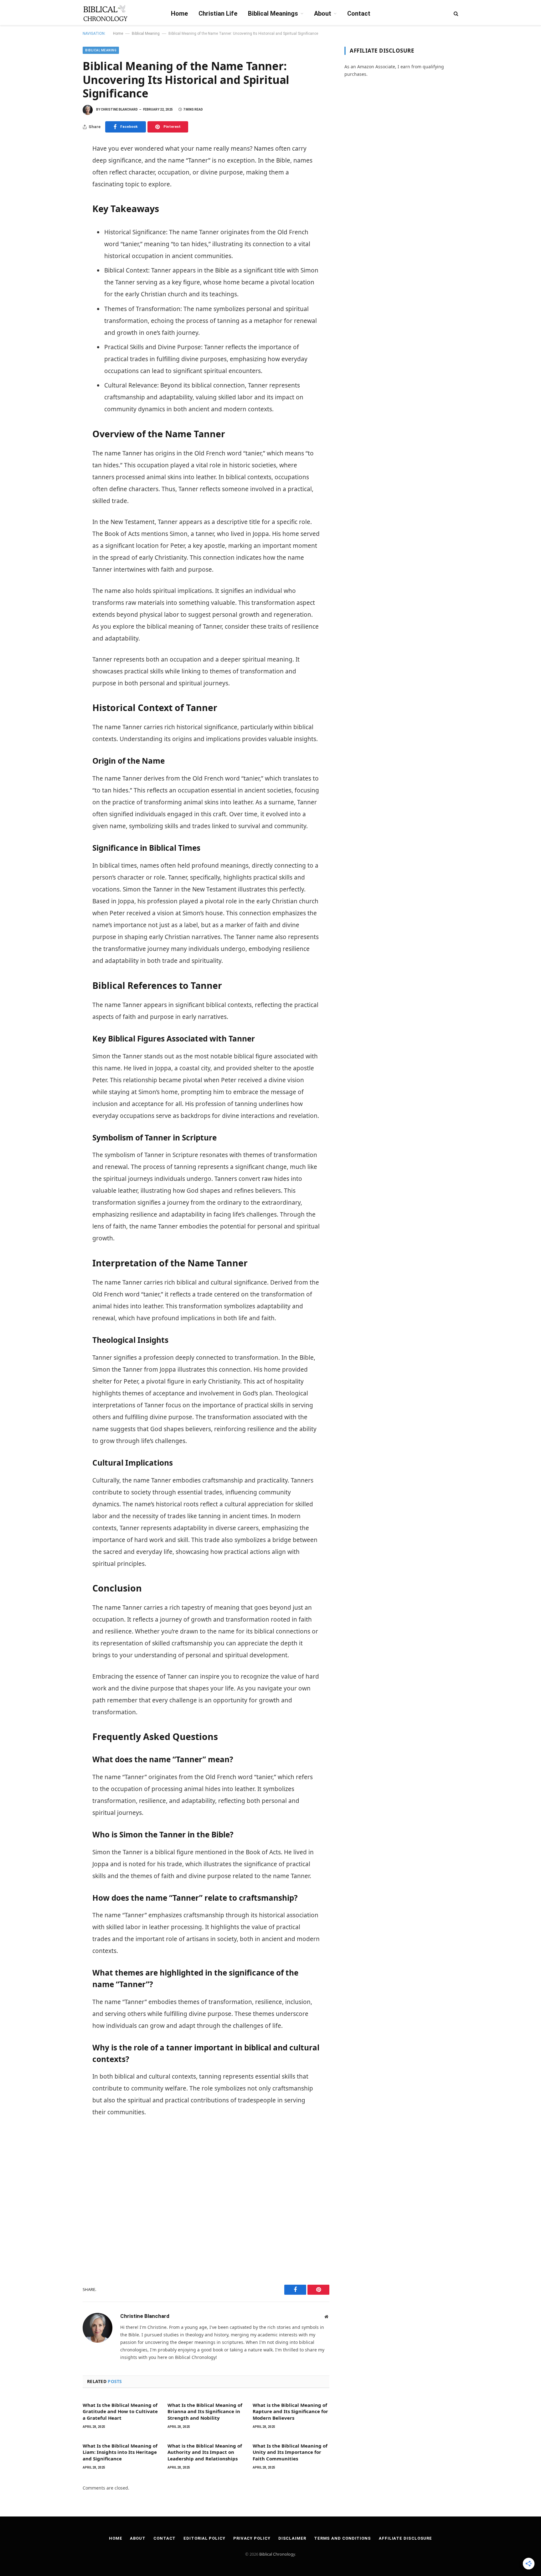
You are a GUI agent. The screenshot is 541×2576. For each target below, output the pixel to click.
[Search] (455, 13)
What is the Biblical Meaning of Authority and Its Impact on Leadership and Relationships (205, 2452)
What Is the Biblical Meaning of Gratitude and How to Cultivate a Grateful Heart (120, 2411)
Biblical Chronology (277, 2554)
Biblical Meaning (146, 34)
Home (179, 13)
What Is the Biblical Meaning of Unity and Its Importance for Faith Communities (290, 2452)
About (323, 13)
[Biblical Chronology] (105, 13)
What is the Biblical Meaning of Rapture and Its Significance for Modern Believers (290, 2411)
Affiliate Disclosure (405, 2538)
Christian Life (218, 13)
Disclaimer (292, 2538)
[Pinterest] (61, 177)
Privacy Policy (252, 2538)
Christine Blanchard (119, 109)
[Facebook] (61, 163)
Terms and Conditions (343, 2538)
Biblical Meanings (273, 13)
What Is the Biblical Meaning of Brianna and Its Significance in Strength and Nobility (205, 2411)
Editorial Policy (204, 2538)
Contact (359, 13)
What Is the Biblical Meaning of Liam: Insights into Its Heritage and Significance (120, 2452)
